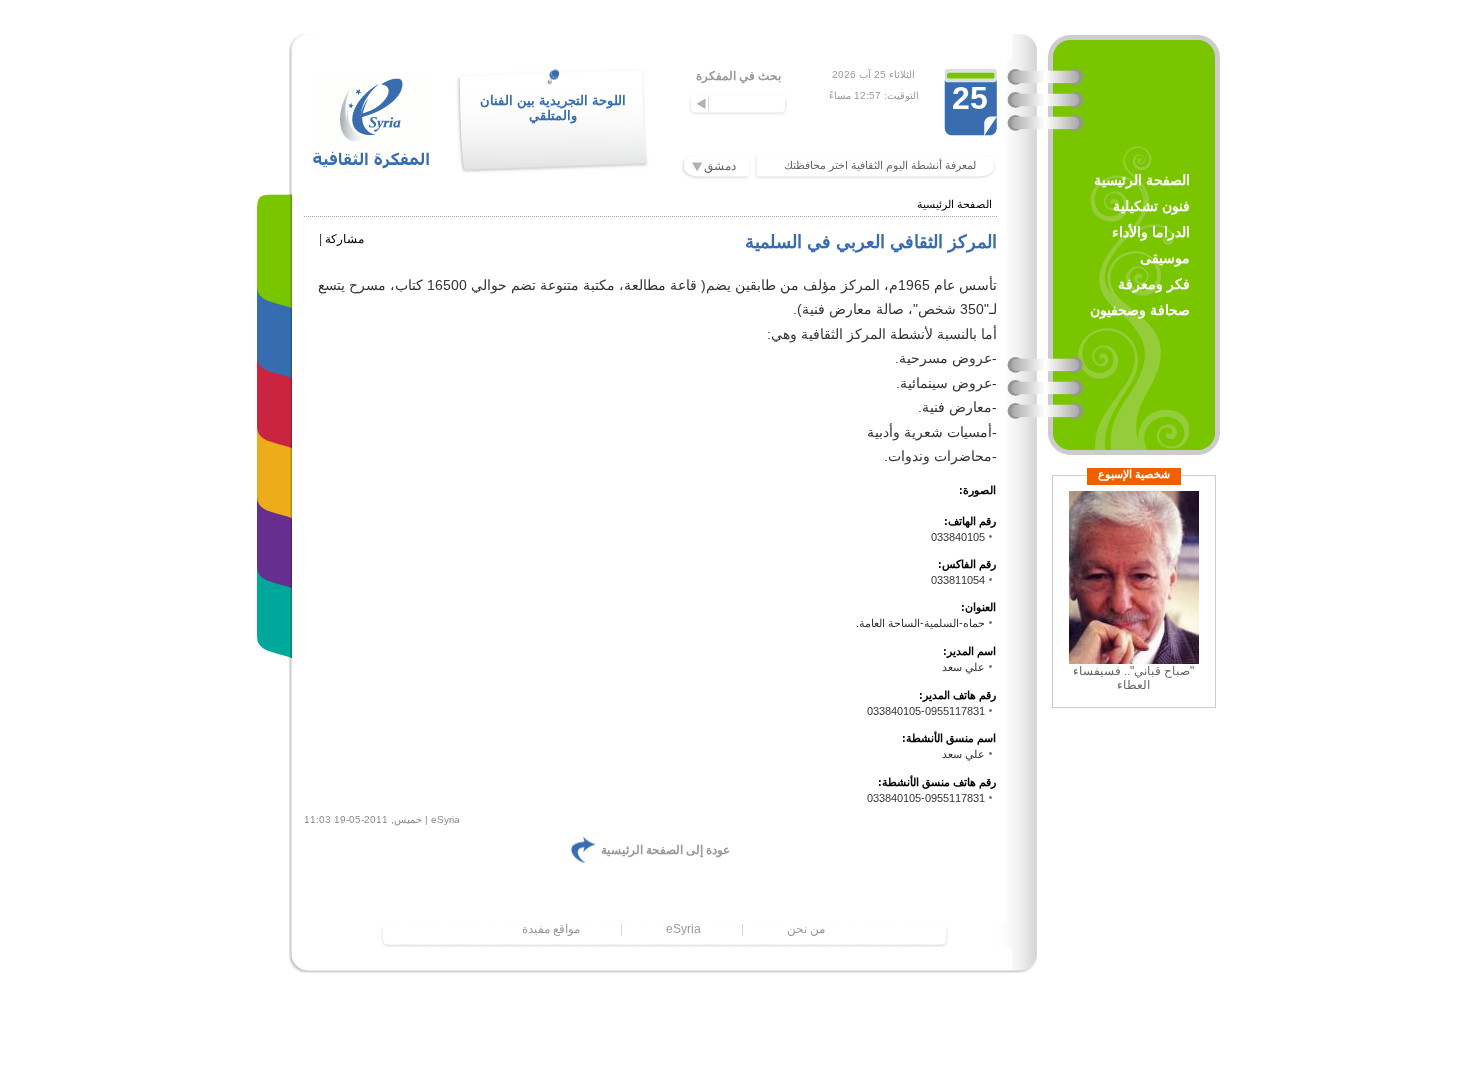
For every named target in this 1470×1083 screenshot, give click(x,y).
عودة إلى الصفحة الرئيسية (665, 850)
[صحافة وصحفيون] (279, 604)
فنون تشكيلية (1151, 206)
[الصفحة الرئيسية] (279, 254)
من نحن (806, 929)
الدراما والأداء (1151, 232)
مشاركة (344, 239)
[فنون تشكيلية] (279, 324)
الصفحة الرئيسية (1142, 180)
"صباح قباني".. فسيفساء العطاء (1133, 678)
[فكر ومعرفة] (279, 534)
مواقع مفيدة (551, 929)
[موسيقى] (279, 464)
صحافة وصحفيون (1140, 310)
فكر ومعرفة (1154, 284)
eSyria (683, 929)
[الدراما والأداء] (279, 394)
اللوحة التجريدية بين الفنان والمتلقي (553, 108)
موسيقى (1165, 258)
